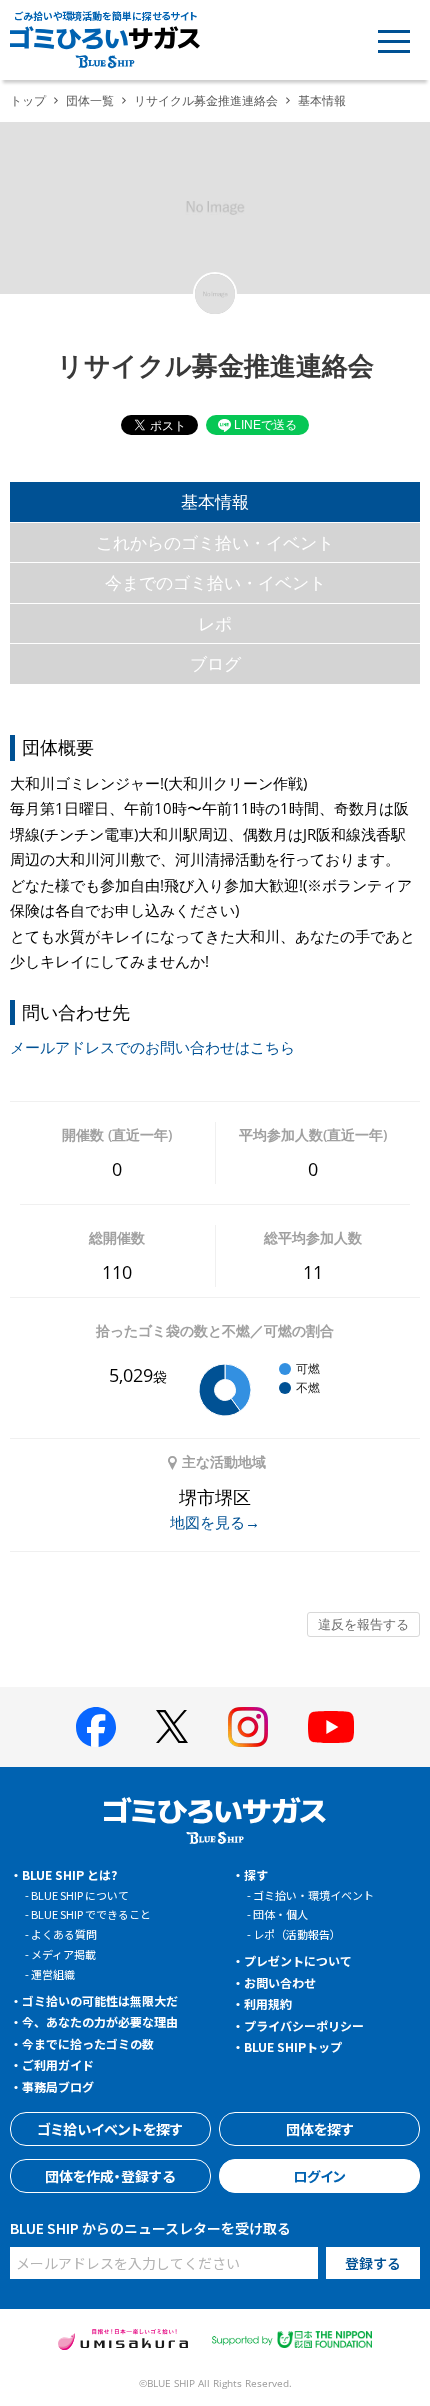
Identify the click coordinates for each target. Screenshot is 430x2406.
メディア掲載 (63, 1954)
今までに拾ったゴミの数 (88, 2043)
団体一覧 (90, 100)
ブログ (215, 663)
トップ (28, 100)
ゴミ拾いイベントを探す (110, 2129)
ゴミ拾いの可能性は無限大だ (100, 2000)
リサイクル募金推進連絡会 (206, 100)
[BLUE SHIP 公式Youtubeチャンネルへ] (331, 1727)
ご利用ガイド (58, 2064)
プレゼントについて (298, 1960)
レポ (215, 623)
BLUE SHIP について (80, 1895)
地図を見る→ (215, 1522)
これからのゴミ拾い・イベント (215, 542)
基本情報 (215, 501)
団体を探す (320, 2129)
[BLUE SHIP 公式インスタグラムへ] (248, 1727)
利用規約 (268, 2003)
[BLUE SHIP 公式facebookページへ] (96, 1727)
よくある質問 (64, 1934)
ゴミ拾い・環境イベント (313, 1895)
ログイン (319, 2176)
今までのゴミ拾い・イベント (215, 582)
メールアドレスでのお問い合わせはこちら (152, 1047)
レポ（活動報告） (297, 1934)
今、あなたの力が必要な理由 (100, 2021)
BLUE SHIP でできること (91, 1914)
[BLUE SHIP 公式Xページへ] (172, 1726)
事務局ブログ (58, 2086)
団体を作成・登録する (110, 2176)
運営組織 (53, 1974)
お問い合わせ (280, 1982)
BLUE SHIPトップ (293, 2046)
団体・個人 (280, 1914)
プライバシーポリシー (304, 2025)
